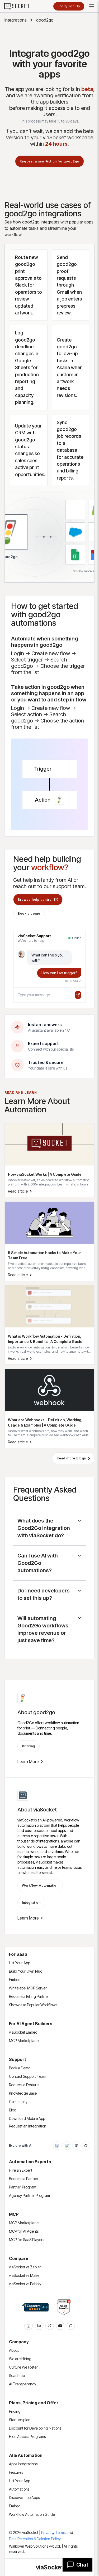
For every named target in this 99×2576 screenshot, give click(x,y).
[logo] (20, 6)
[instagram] (29, 2326)
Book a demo (29, 913)
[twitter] (50, 2326)
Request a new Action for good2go (49, 161)
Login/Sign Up (69, 6)
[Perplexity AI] (76, 2146)
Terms (60, 2532)
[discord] (71, 2326)
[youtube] (60, 2326)
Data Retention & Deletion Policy (35, 2539)
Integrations (16, 20)
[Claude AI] (67, 2146)
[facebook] (39, 2326)
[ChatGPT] (57, 2146)
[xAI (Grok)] (86, 2146)
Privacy (48, 2532)
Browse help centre (35, 900)
